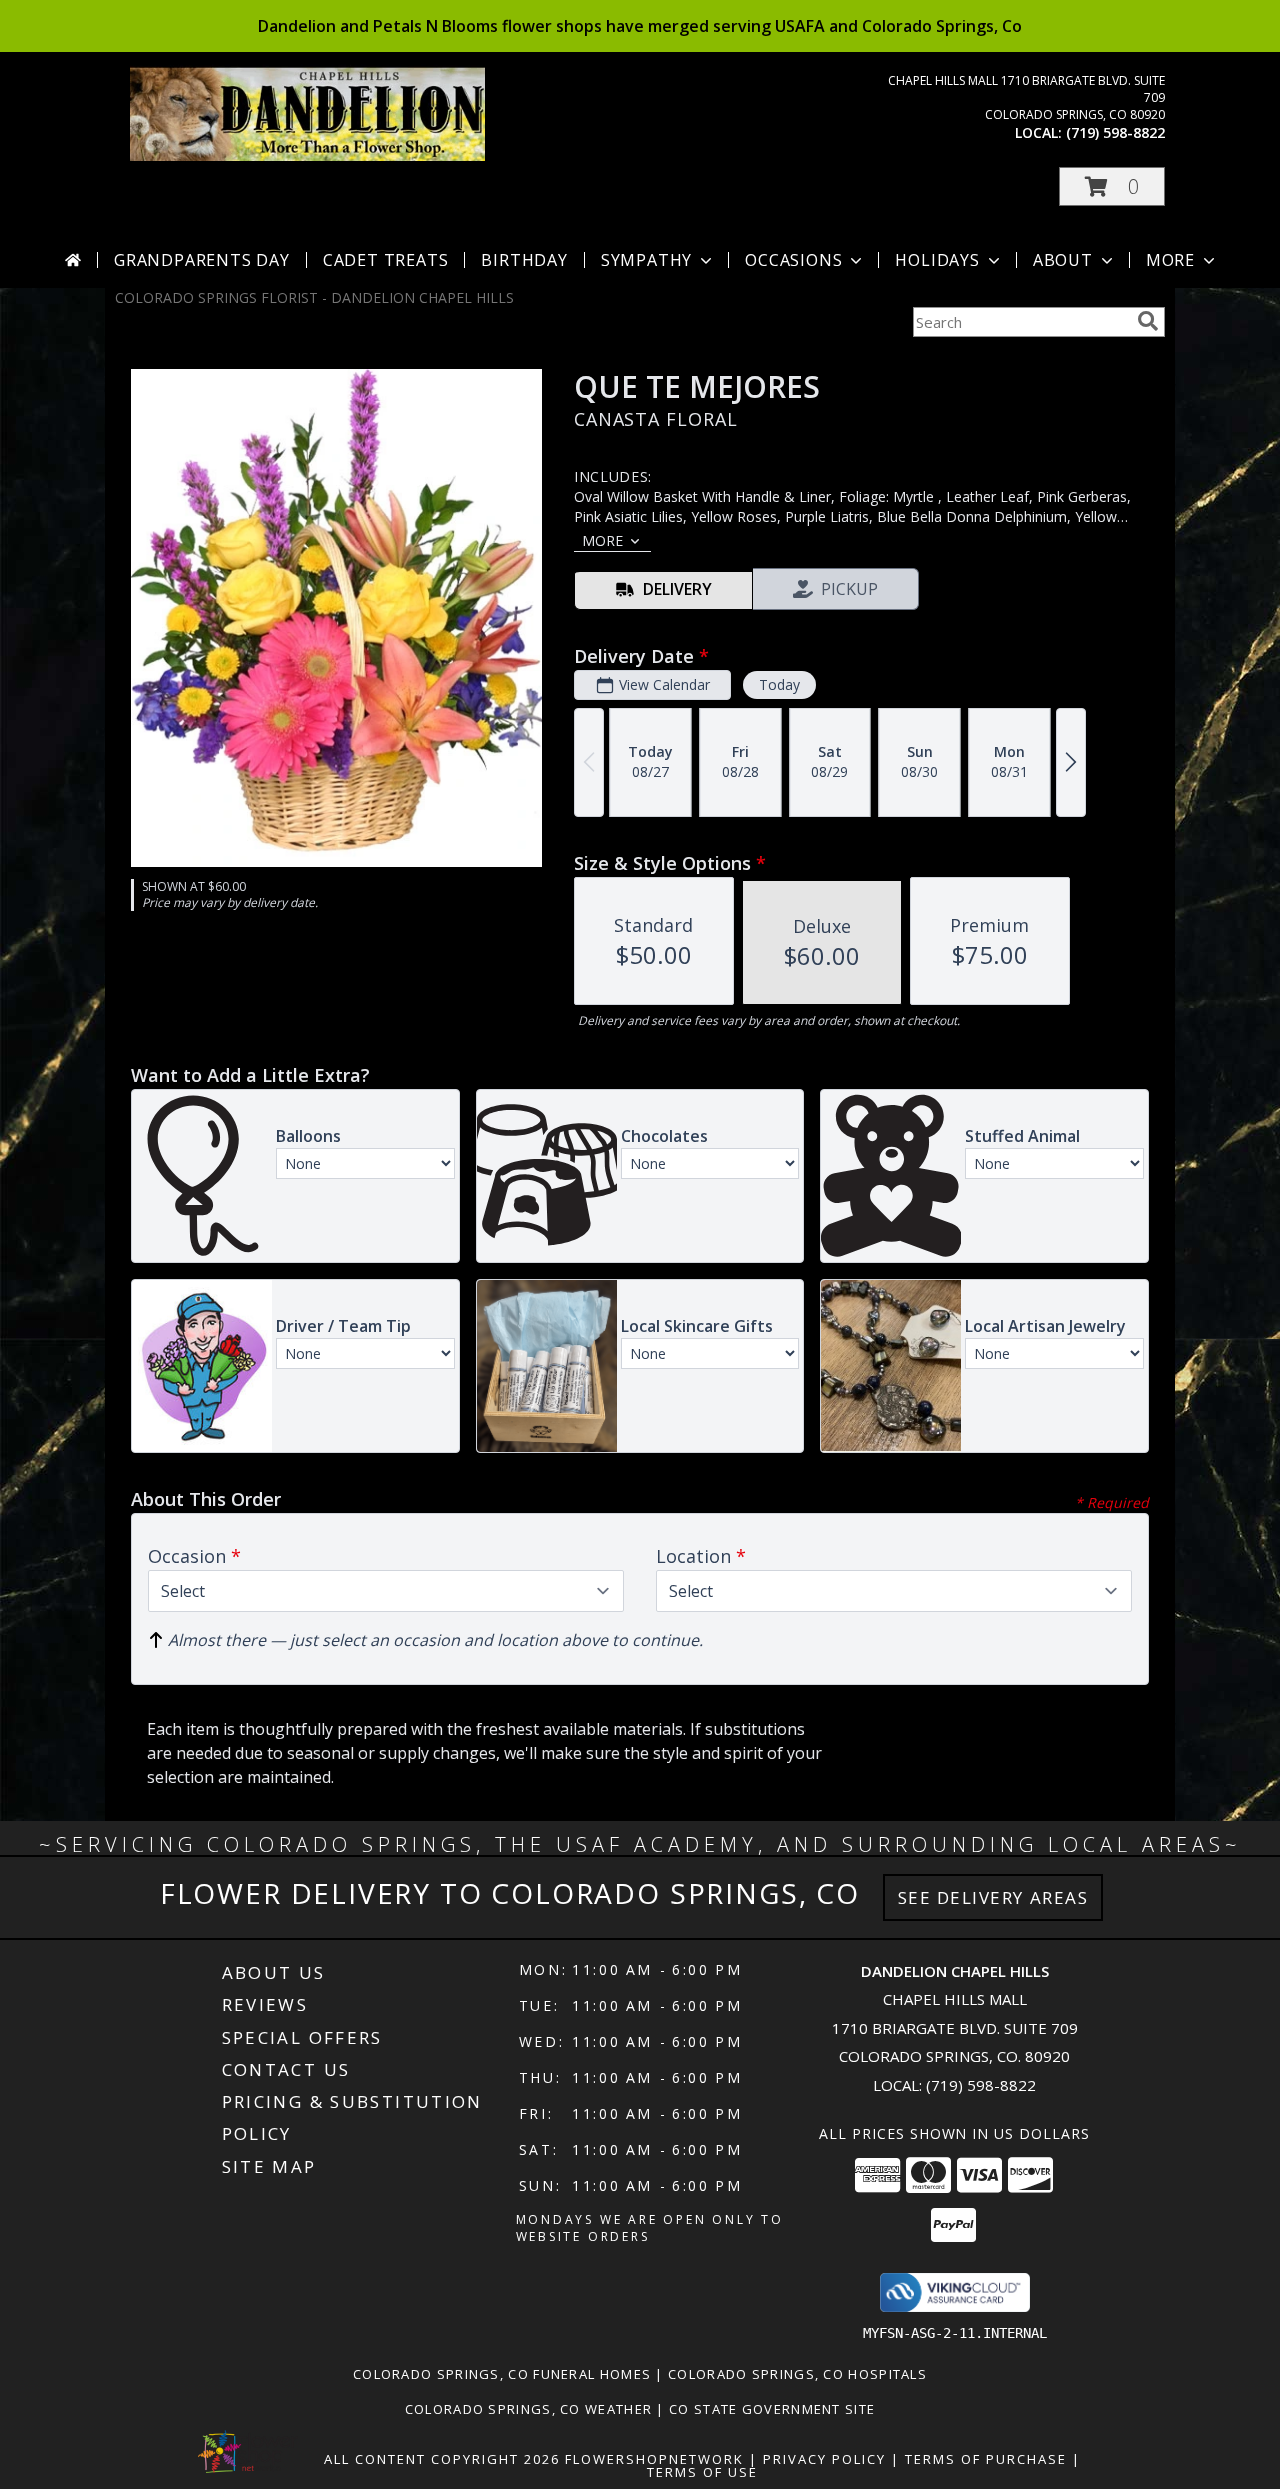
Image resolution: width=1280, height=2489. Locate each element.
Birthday (524, 260)
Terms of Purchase (986, 2459)
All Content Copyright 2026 (442, 2459)
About (1063, 260)
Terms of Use (702, 2472)
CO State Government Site (772, 2409)
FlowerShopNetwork (654, 2459)
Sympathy (646, 260)
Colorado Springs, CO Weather (528, 2409)
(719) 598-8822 (1115, 132)
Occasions (793, 260)
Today (779, 684)
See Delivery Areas (993, 1897)
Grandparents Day (202, 260)
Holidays (937, 260)
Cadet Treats (386, 260)
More (1170, 260)
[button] (1112, 186)
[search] (1148, 321)
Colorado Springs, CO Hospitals (797, 2374)
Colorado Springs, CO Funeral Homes (502, 2374)
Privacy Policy (824, 2459)
